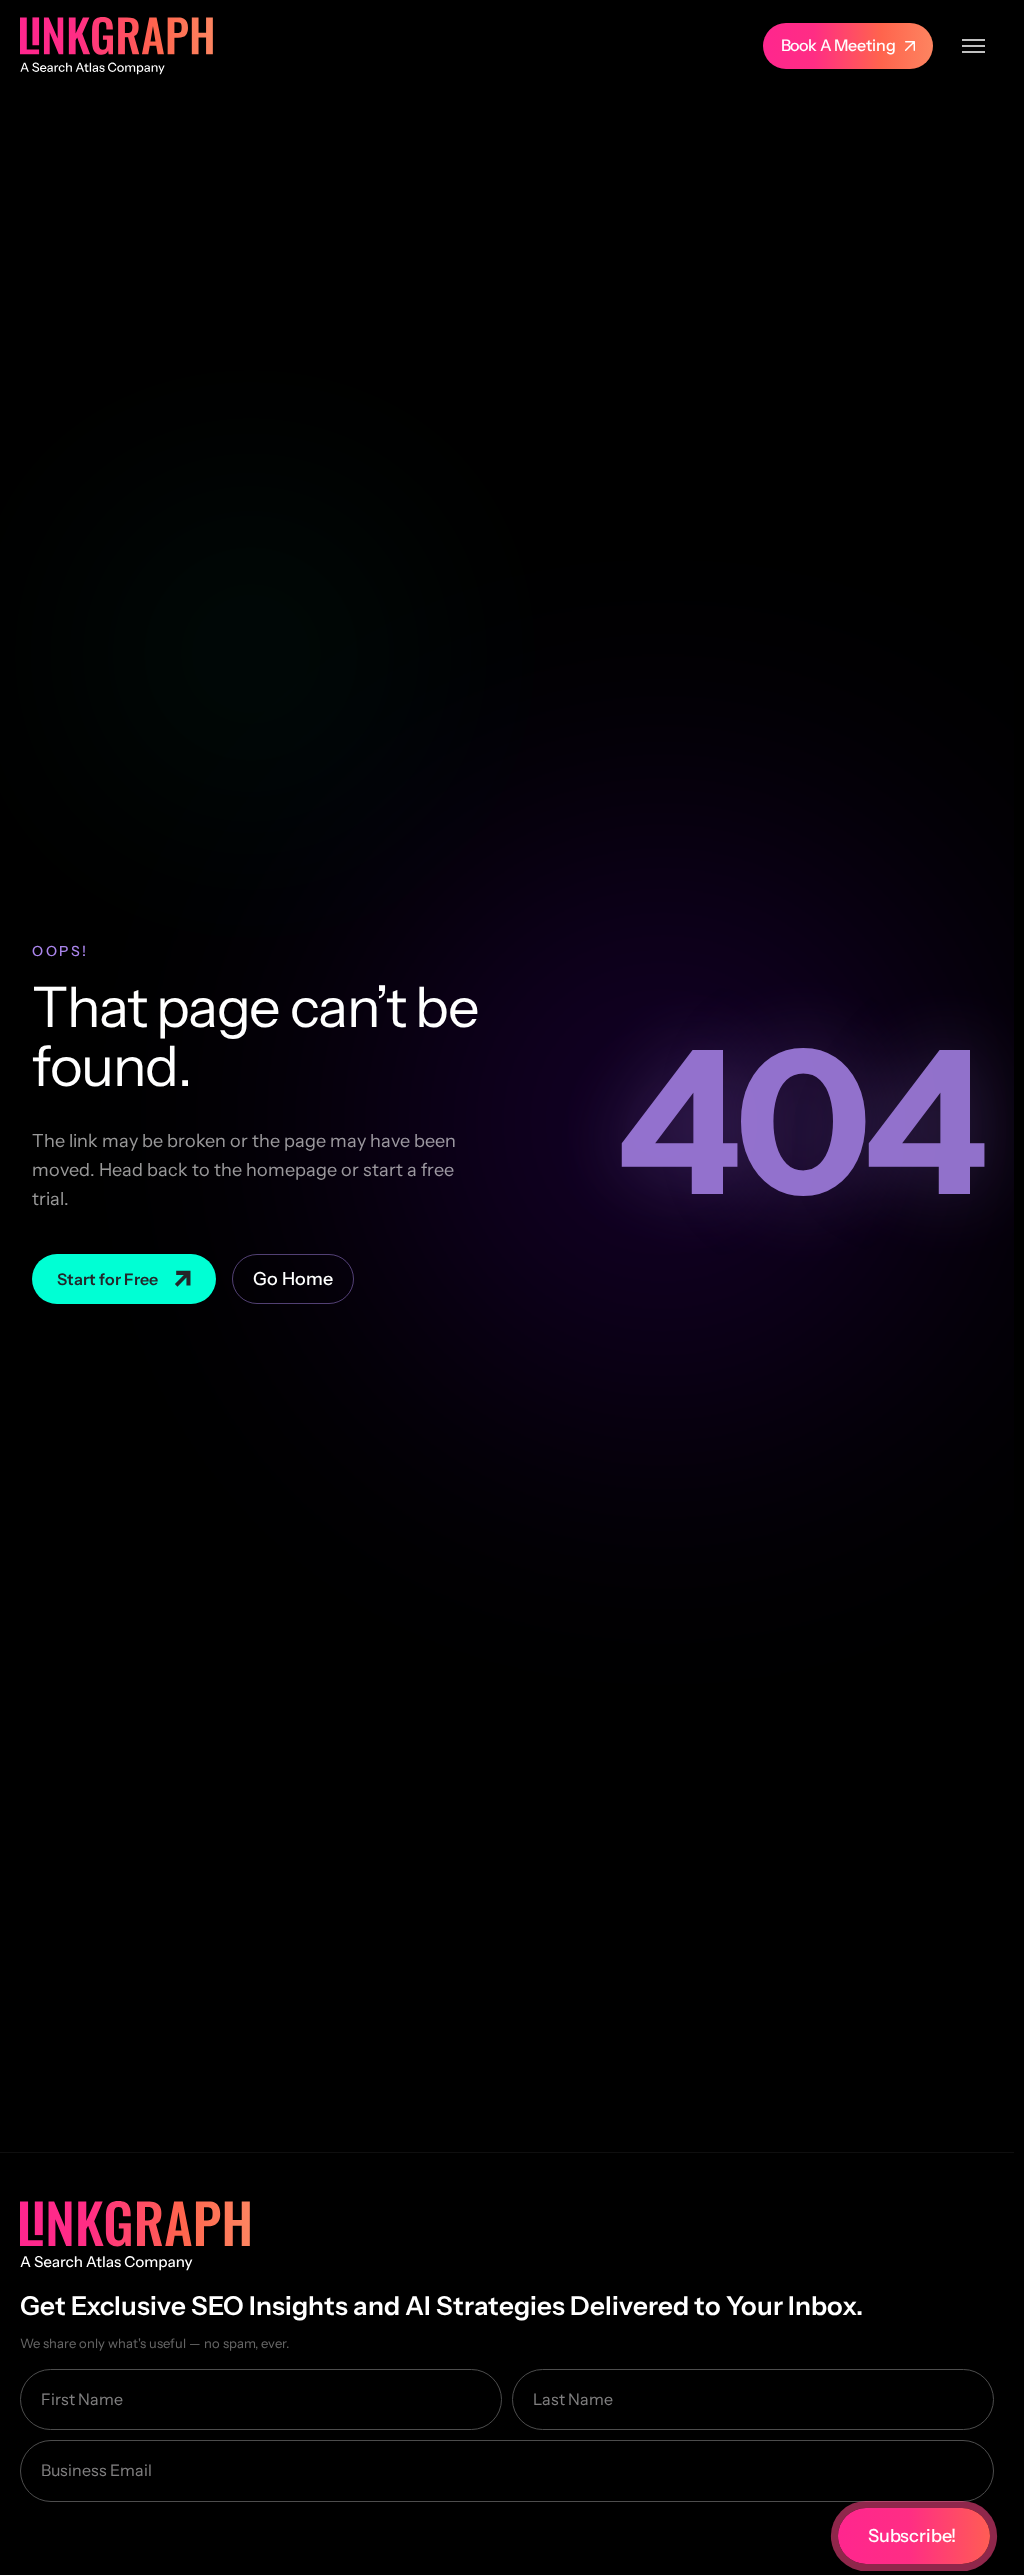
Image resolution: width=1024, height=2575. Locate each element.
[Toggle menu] (973, 46)
